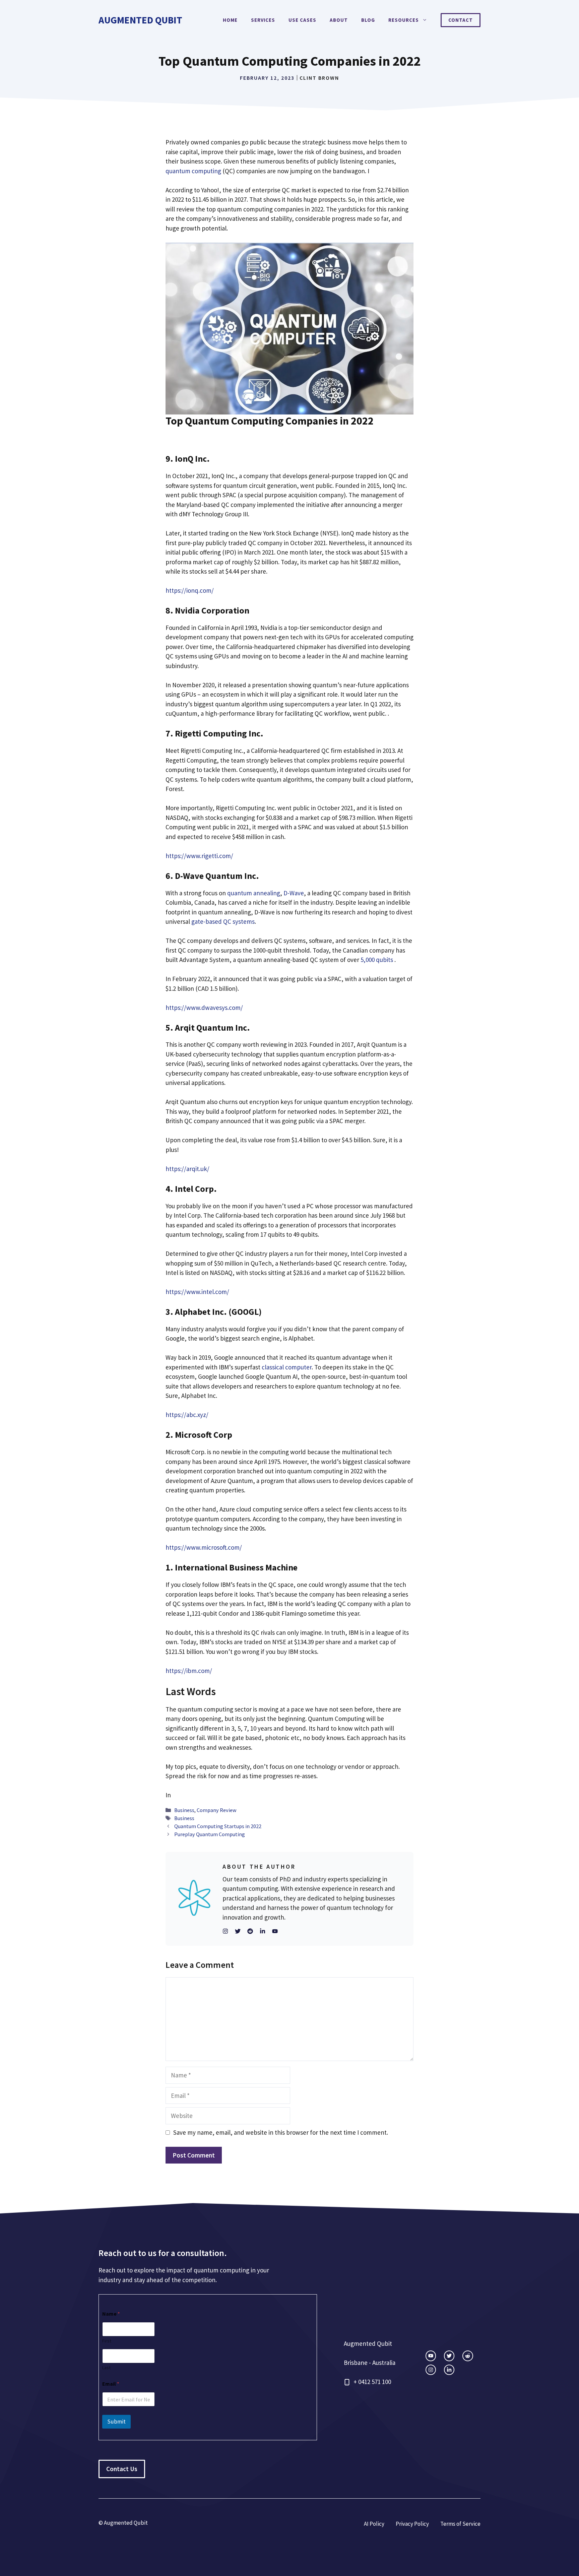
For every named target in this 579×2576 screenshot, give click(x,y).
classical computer (287, 1367)
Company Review (217, 1810)
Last (106, 2368)
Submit (116, 2422)
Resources (404, 20)
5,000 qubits (377, 960)
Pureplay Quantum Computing (210, 1834)
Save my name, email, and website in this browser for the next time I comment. (281, 2132)
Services (263, 20)
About (339, 20)
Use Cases (302, 20)
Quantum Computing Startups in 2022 (218, 1826)
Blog (368, 20)
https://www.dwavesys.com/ (204, 1008)
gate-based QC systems (223, 921)
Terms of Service (460, 2524)
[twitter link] (449, 2356)
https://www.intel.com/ (197, 1292)
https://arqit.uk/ (187, 1169)
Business (184, 1810)
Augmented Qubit (140, 20)
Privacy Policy (412, 2524)
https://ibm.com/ (189, 1671)
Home (230, 20)
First (107, 2341)
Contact (461, 20)
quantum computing (193, 171)
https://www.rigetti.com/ (199, 856)
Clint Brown (319, 78)
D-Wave (294, 893)
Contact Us (122, 2469)
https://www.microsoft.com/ (204, 1547)
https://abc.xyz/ (187, 1415)
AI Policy (374, 2524)
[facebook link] (468, 2356)
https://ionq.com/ (190, 590)
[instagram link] (431, 2356)
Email (111, 2384)
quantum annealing (254, 893)
